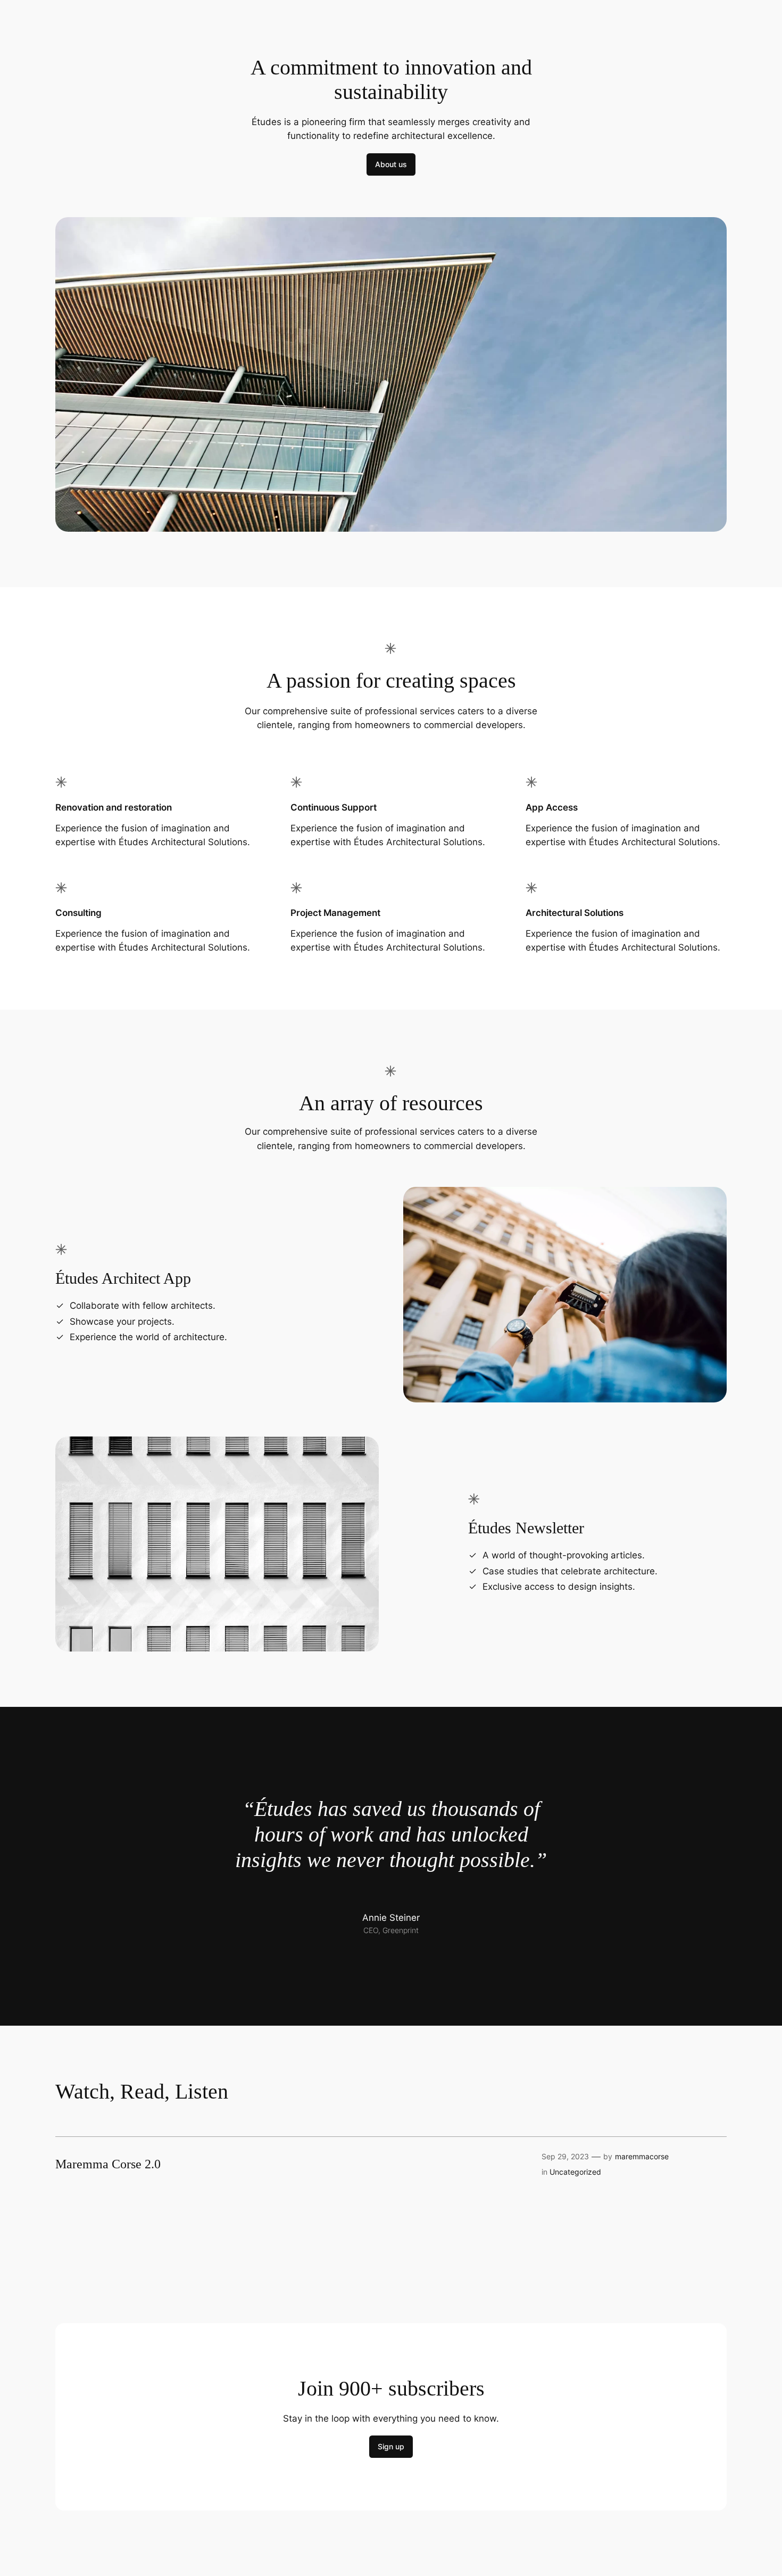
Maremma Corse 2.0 (108, 2164)
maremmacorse (642, 2156)
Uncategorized (575, 2172)
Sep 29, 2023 (565, 2156)
